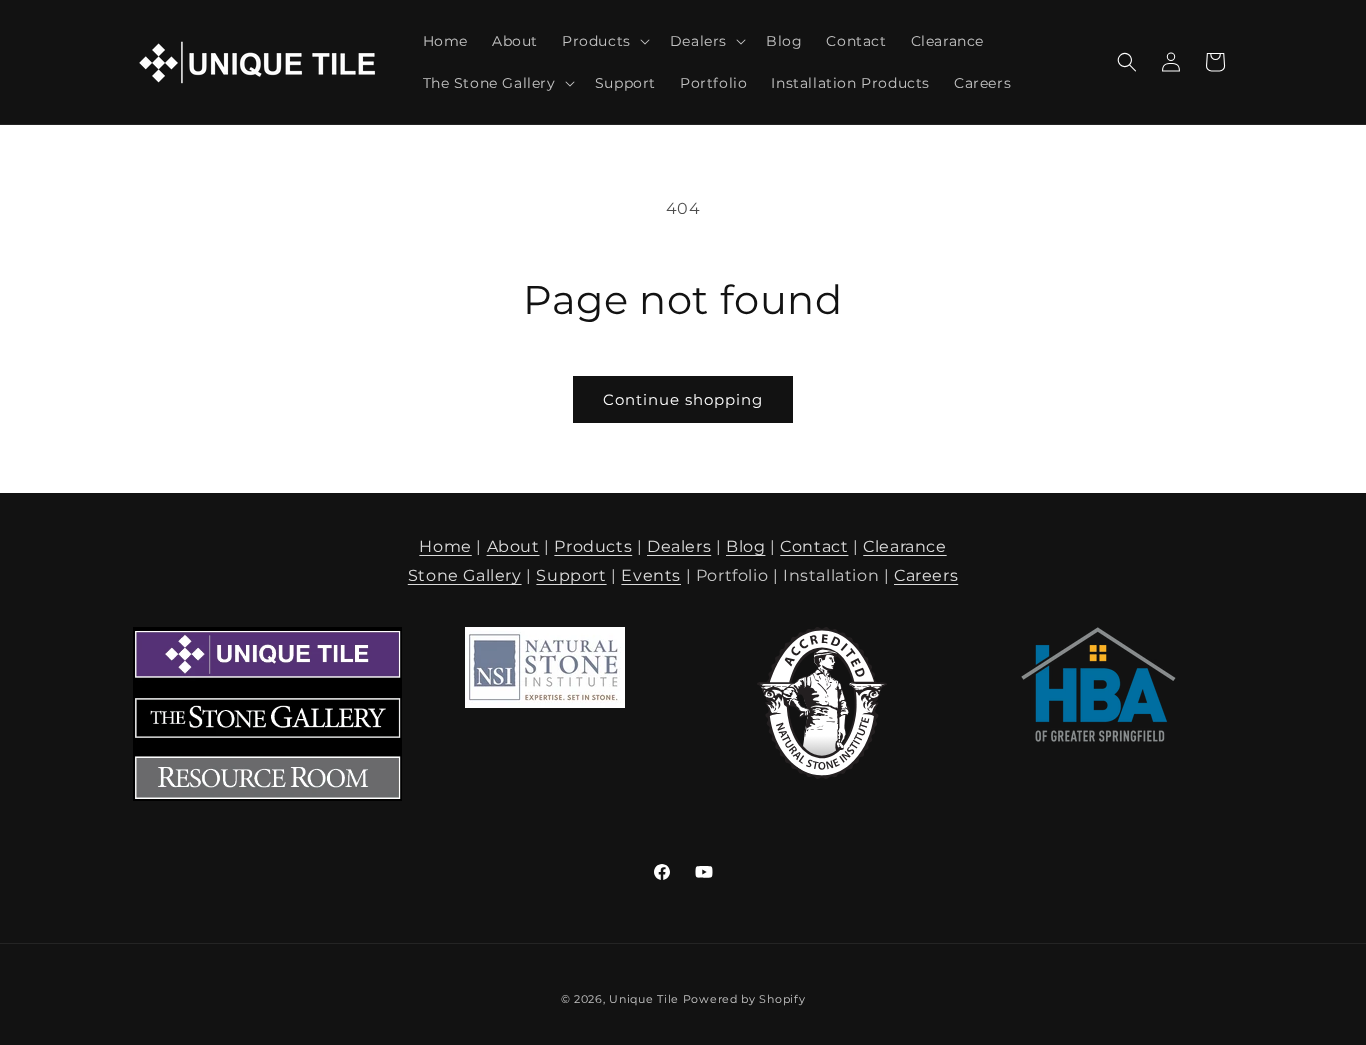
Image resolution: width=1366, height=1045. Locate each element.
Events (651, 575)
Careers (926, 575)
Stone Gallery (465, 575)
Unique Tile (644, 999)
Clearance (904, 546)
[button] (604, 41)
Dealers (679, 546)
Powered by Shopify (744, 999)
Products (593, 546)
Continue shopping (683, 399)
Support (571, 575)
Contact (814, 546)
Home (445, 546)
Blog (745, 546)
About (513, 546)
